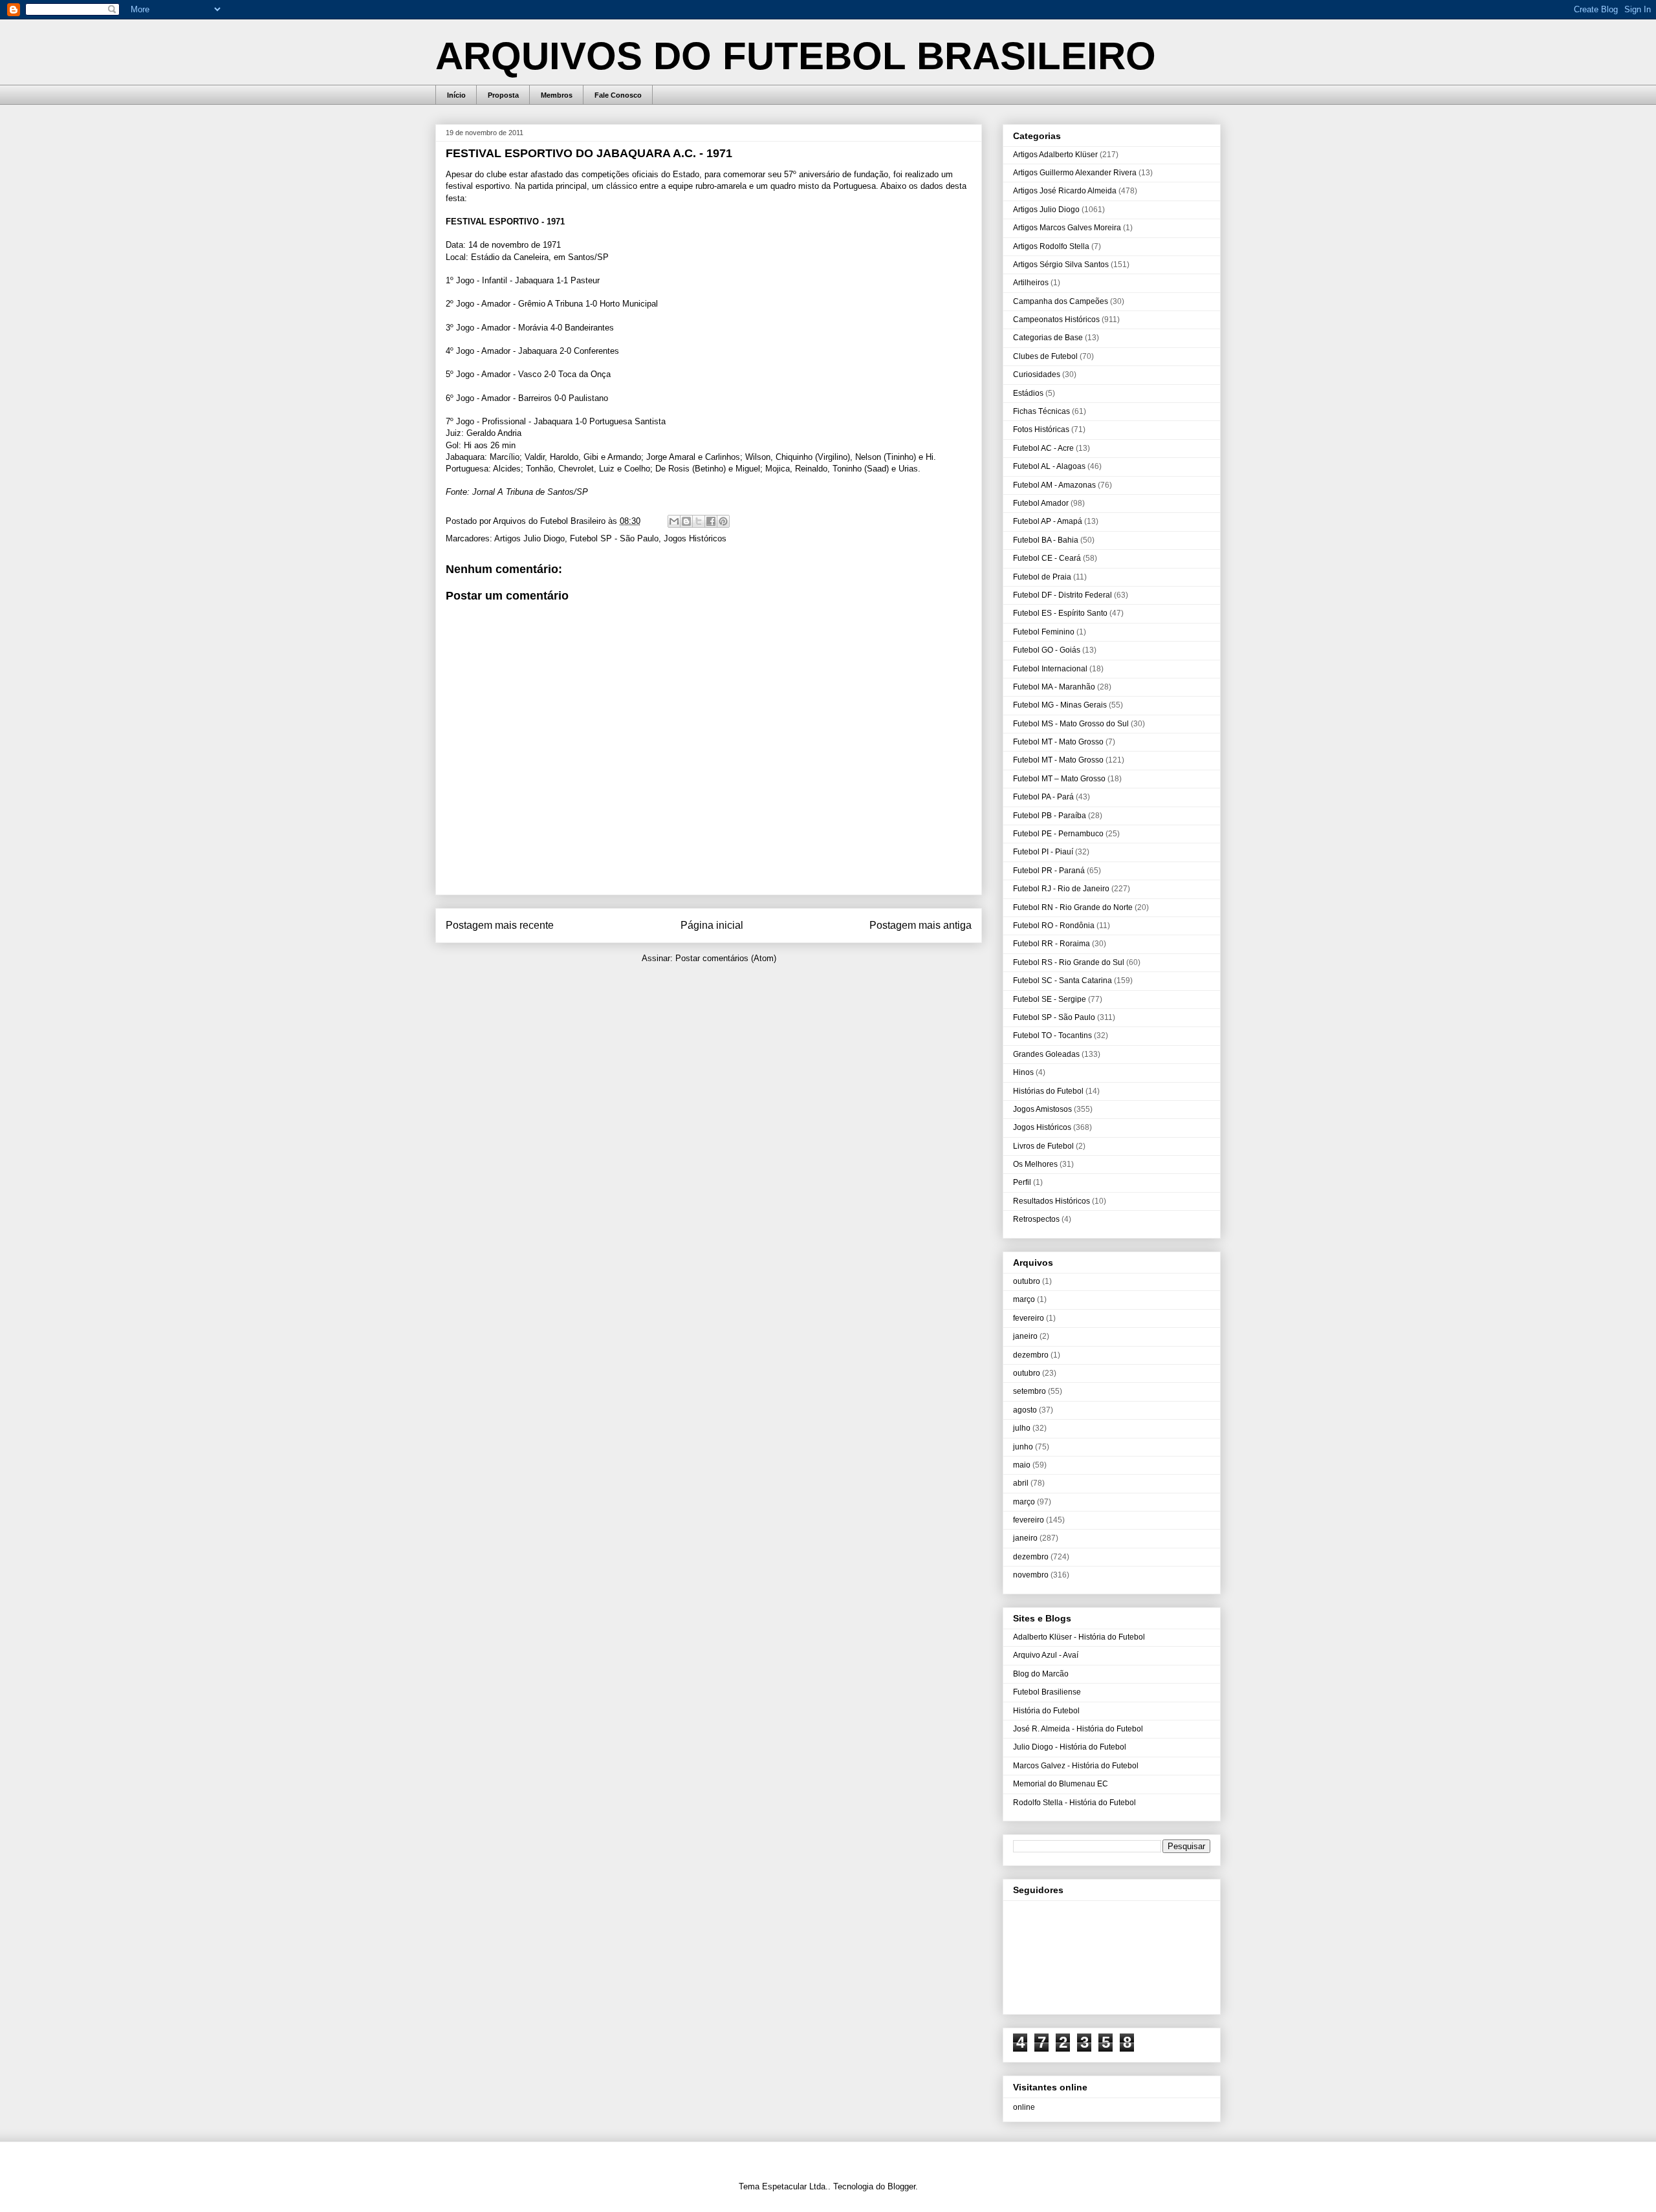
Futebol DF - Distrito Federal (1062, 595)
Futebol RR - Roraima (1051, 944)
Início (456, 95)
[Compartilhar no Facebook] (711, 521)
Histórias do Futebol (1048, 1091)
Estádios (1028, 393)
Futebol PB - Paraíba (1050, 816)
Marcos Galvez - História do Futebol (1076, 1766)
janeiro (1025, 1336)
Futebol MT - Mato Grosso (1058, 742)
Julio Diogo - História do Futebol (1070, 1747)
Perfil (1022, 1182)
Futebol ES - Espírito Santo (1060, 613)
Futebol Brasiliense (1047, 1692)
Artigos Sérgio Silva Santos (1061, 265)
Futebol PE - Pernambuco (1058, 834)
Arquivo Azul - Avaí (1046, 1655)
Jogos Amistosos (1042, 1109)
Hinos (1023, 1072)
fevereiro (1029, 1318)
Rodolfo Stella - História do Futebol (1074, 1803)
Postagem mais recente (500, 925)
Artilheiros (1031, 283)
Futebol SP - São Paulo (614, 538)
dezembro (1031, 1355)
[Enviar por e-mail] (674, 521)
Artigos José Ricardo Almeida (1065, 191)
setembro (1030, 1391)
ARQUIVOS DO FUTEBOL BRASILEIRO (796, 56)
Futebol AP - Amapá (1048, 521)
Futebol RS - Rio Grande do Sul (1069, 962)
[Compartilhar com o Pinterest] (723, 521)
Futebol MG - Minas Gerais (1060, 705)
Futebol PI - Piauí (1043, 852)
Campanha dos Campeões (1061, 301)
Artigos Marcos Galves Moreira (1067, 228)
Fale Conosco (618, 95)
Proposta (503, 95)
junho (1023, 1447)
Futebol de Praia (1042, 577)
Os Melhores (1035, 1164)
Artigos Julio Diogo (529, 538)
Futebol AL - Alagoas (1049, 466)
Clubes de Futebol (1045, 356)
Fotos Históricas (1041, 429)
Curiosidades (1037, 374)
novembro (1031, 1575)
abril (1021, 1483)
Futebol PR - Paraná (1049, 871)
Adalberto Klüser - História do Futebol (1079, 1637)
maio (1022, 1465)
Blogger (901, 2186)
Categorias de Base (1048, 338)
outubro (1027, 1281)
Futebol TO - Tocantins (1052, 1036)
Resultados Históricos (1051, 1201)
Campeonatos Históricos (1056, 320)
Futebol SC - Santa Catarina (1062, 981)
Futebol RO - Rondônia (1054, 926)
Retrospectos (1036, 1219)
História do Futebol (1046, 1711)
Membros (557, 95)
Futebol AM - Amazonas (1054, 485)
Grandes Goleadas (1046, 1054)
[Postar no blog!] (686, 521)
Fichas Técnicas (1041, 411)
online (1024, 2107)
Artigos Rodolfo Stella (1051, 246)
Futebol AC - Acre (1043, 448)
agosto (1025, 1410)
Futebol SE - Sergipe (1050, 999)
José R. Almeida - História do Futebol (1078, 1729)
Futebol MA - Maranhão (1054, 687)
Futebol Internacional (1050, 669)
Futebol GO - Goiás (1047, 650)
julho (1022, 1428)
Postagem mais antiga (921, 925)
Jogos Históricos (695, 538)
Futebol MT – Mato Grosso (1059, 779)
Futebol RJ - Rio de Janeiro (1061, 889)
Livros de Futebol (1043, 1146)
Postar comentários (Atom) (726, 958)
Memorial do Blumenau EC (1061, 1784)
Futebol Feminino (1044, 632)
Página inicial (712, 925)
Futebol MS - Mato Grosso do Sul (1071, 724)
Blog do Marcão (1041, 1674)
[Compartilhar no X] (699, 521)
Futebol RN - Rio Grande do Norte (1073, 907)
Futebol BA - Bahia (1046, 540)
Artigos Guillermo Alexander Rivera (1075, 173)
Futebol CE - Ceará (1047, 558)
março (1024, 1299)
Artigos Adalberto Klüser (1055, 155)
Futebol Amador (1041, 503)
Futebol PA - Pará (1043, 797)
